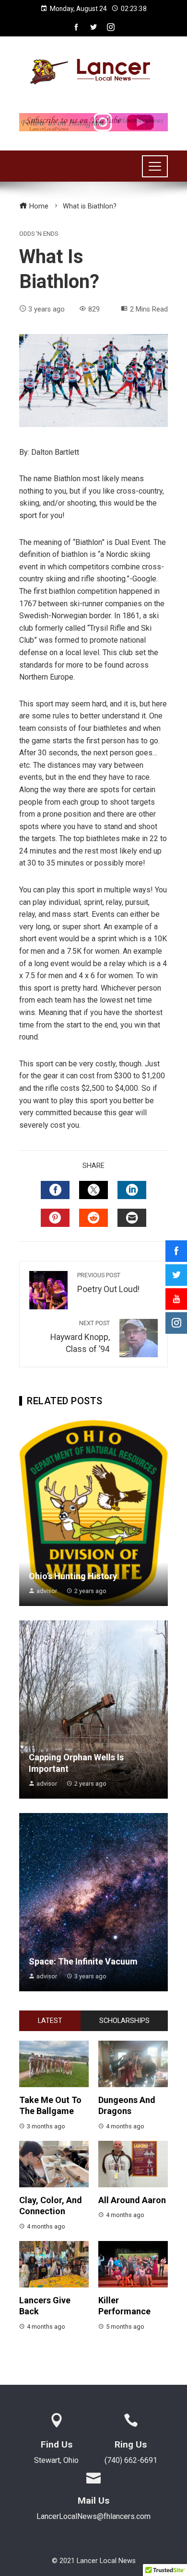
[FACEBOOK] (55, 1190)
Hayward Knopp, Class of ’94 (80, 1337)
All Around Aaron (132, 2200)
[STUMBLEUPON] (93, 1218)
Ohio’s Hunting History (73, 1576)
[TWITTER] (93, 1190)
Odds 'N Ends (39, 234)
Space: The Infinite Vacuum (83, 1961)
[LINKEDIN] (132, 1190)
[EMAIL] (132, 1218)
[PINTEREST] (55, 1218)
